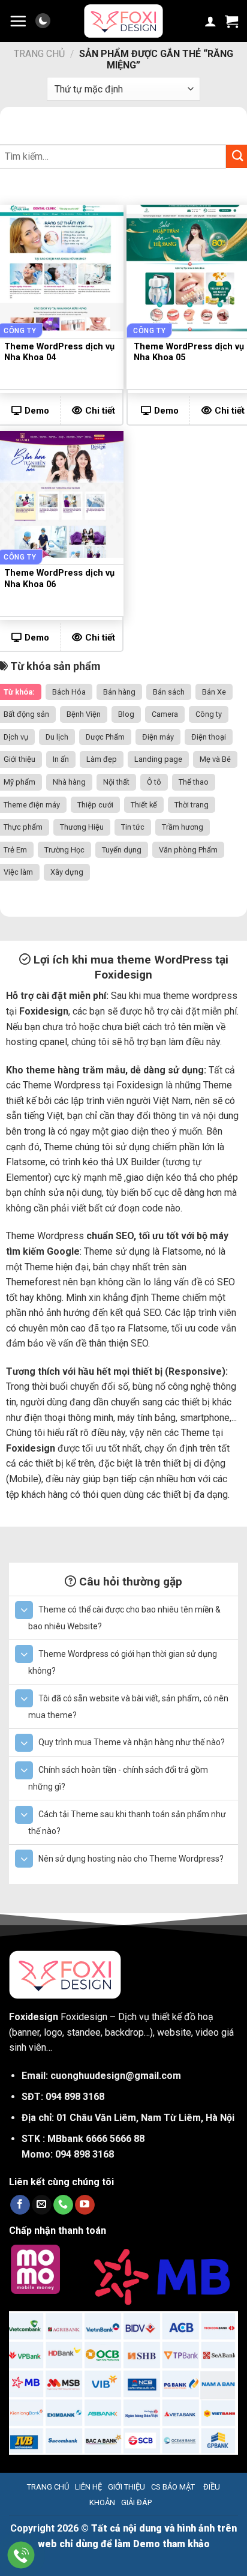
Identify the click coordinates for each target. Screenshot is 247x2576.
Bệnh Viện (84, 714)
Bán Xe (214, 692)
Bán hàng (119, 692)
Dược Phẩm (105, 737)
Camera (165, 714)
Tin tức (133, 827)
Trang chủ (39, 54)
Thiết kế (144, 805)
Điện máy (158, 737)
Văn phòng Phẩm (188, 850)
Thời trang (192, 805)
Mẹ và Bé (215, 759)
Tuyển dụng (122, 850)
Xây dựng (67, 872)
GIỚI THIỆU (126, 2487)
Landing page (158, 759)
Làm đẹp (102, 759)
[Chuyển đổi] (24, 1610)
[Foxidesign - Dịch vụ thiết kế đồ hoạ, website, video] (123, 21)
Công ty (209, 714)
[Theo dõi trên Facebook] (20, 2205)
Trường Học (64, 850)
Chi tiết (100, 411)
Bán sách (169, 692)
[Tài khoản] (210, 21)
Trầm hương (183, 827)
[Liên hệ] (21, 2555)
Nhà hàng (69, 782)
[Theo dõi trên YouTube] (85, 2205)
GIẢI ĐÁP (136, 2502)
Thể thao (194, 782)
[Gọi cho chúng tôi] (63, 2205)
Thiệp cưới (95, 805)
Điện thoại (209, 737)
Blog (126, 714)
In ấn (61, 759)
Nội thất (116, 782)
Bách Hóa (69, 692)
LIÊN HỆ (88, 2487)
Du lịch (57, 737)
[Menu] (18, 21)
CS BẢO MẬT (173, 2487)
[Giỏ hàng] (231, 21)
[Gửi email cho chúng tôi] (42, 2205)
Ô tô (154, 782)
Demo (166, 411)
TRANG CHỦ (48, 2487)
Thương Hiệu (82, 827)
